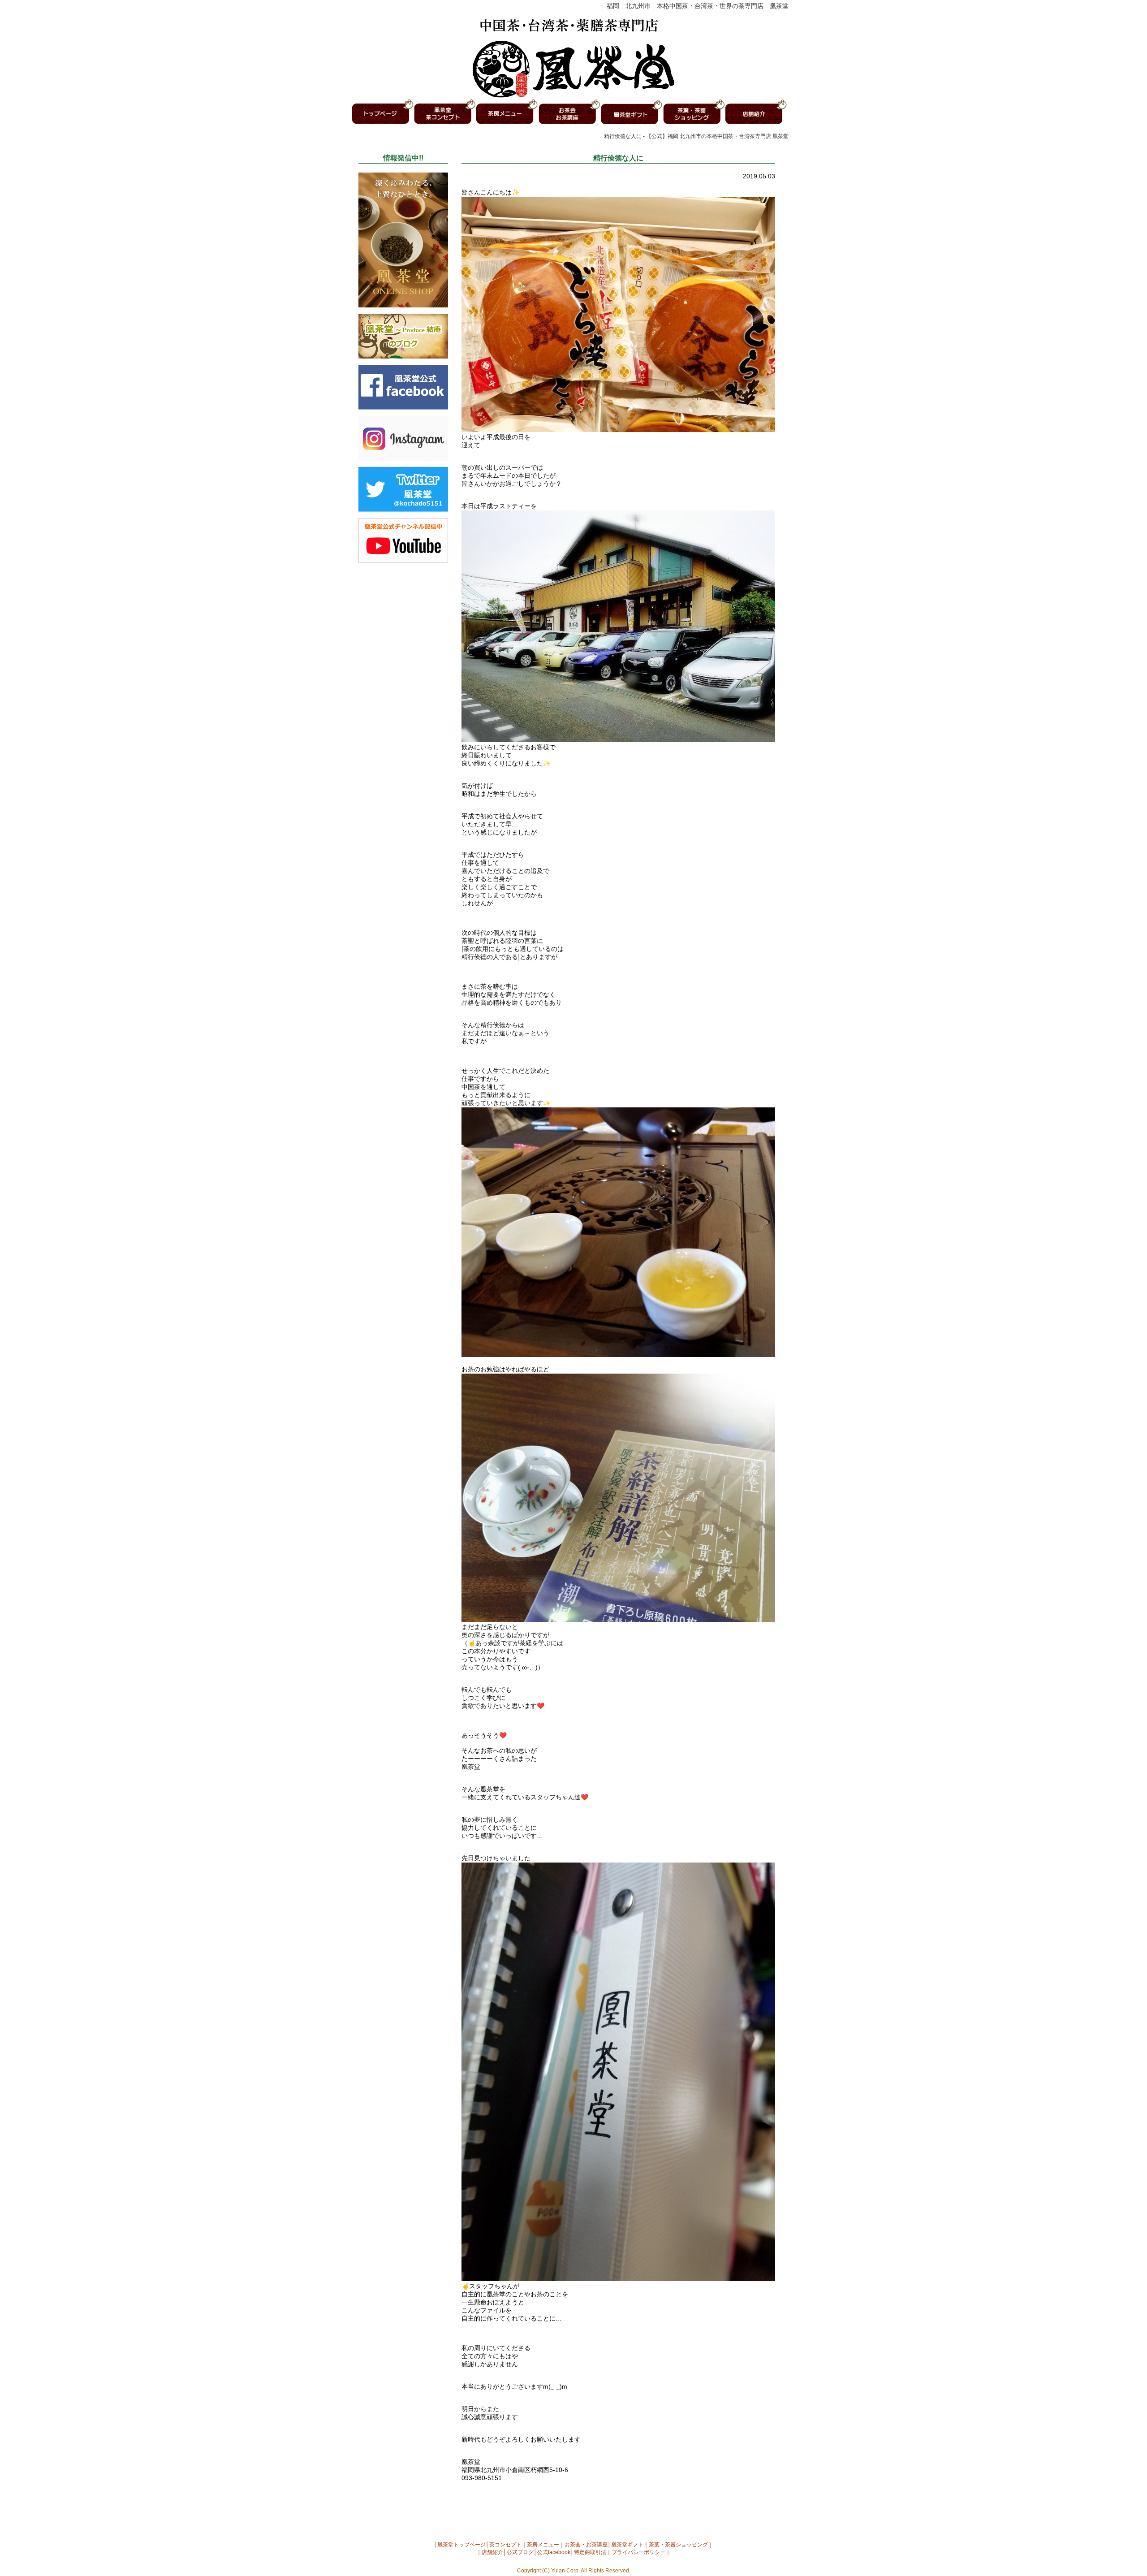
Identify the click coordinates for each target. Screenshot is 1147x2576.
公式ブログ (520, 2552)
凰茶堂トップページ (461, 2545)
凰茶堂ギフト (627, 2545)
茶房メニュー (543, 2545)
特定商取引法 (590, 2552)
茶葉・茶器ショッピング (678, 2545)
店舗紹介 (492, 2552)
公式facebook (554, 2552)
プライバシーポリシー (638, 2552)
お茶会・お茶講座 (586, 2545)
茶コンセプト (505, 2545)
